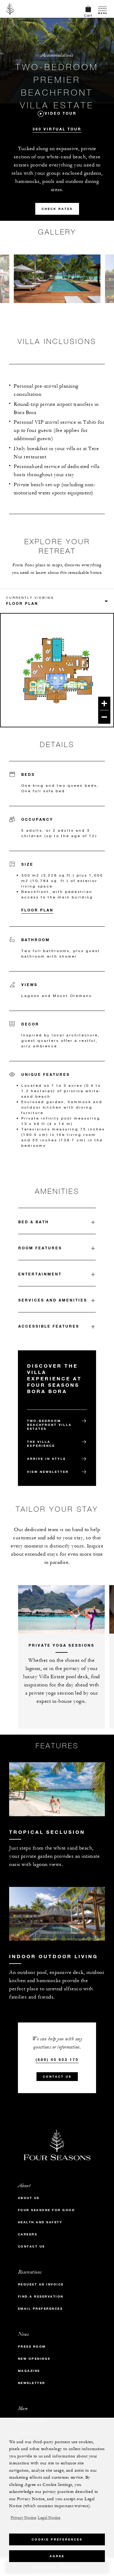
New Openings (34, 2359)
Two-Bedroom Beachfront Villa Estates (49, 1425)
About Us (29, 2198)
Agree (57, 2556)
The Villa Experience (41, 1444)
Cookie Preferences (57, 2539)
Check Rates (57, 209)
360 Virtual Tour (57, 129)
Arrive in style (47, 1459)
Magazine (29, 2371)
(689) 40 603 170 (57, 2059)
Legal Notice (49, 2518)
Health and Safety (40, 2222)
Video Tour (61, 113)
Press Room (32, 2347)
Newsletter (32, 2383)
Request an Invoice (41, 2284)
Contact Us (57, 2077)
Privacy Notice (23, 2518)
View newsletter (48, 1472)
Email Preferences (40, 2309)
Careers (28, 2234)
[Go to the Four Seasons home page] (10, 9)
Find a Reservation (41, 2297)
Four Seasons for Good (47, 2210)
